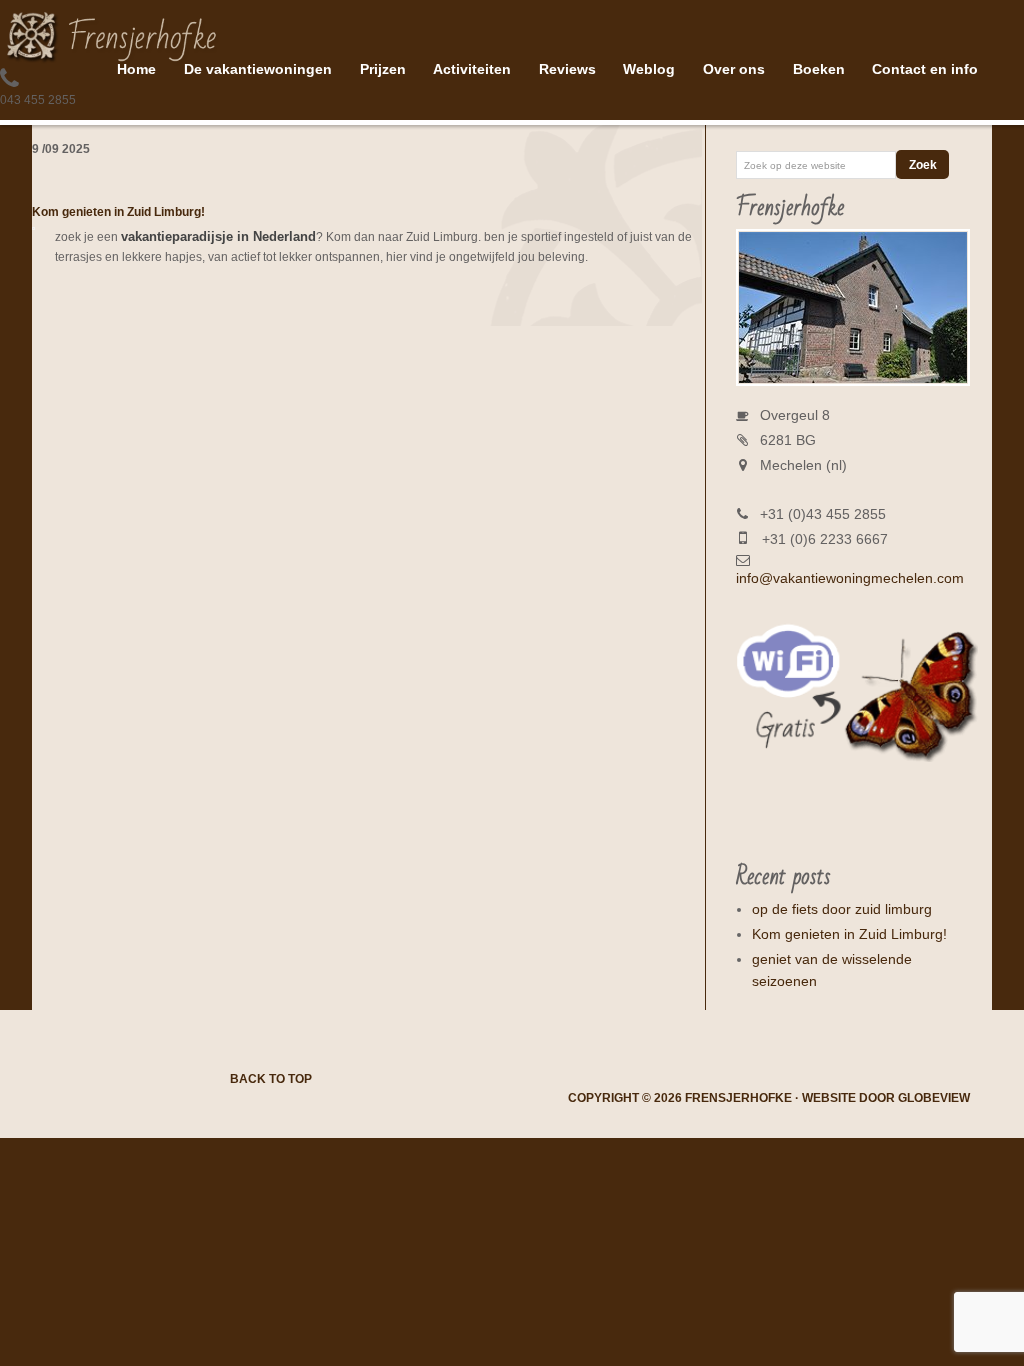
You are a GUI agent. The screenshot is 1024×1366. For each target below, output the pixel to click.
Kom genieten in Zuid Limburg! (118, 212)
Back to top (271, 1079)
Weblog (649, 69)
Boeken (819, 69)
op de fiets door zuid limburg (842, 909)
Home (136, 69)
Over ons (734, 69)
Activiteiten (472, 69)
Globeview (934, 1098)
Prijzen (383, 69)
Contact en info (925, 69)
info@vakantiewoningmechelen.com (850, 578)
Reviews (567, 69)
